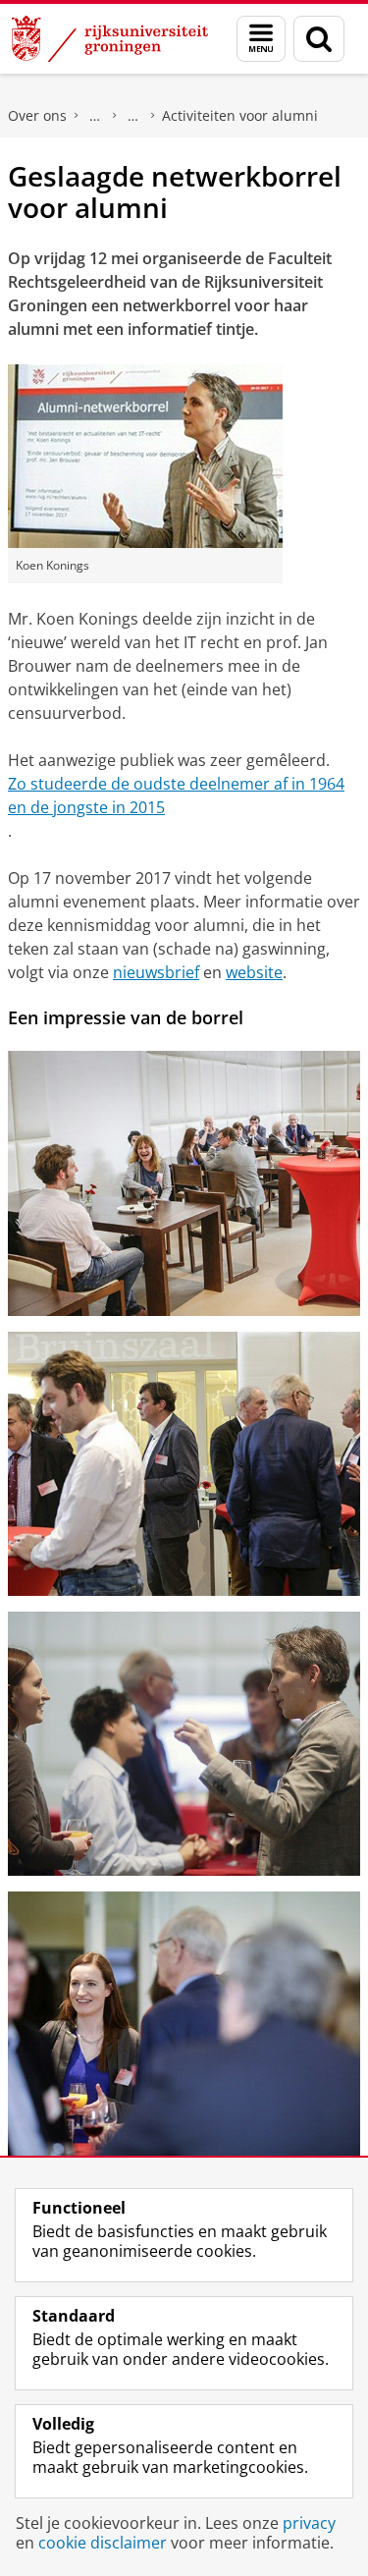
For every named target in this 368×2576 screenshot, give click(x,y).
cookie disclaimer (103, 2543)
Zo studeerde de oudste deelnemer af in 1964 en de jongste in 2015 (176, 795)
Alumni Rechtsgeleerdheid (133, 116)
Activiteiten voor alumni (240, 115)
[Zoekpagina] (319, 39)
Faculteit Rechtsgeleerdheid (95, 116)
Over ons (37, 115)
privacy (309, 2523)
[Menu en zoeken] (261, 39)
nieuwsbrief (156, 972)
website (254, 972)
